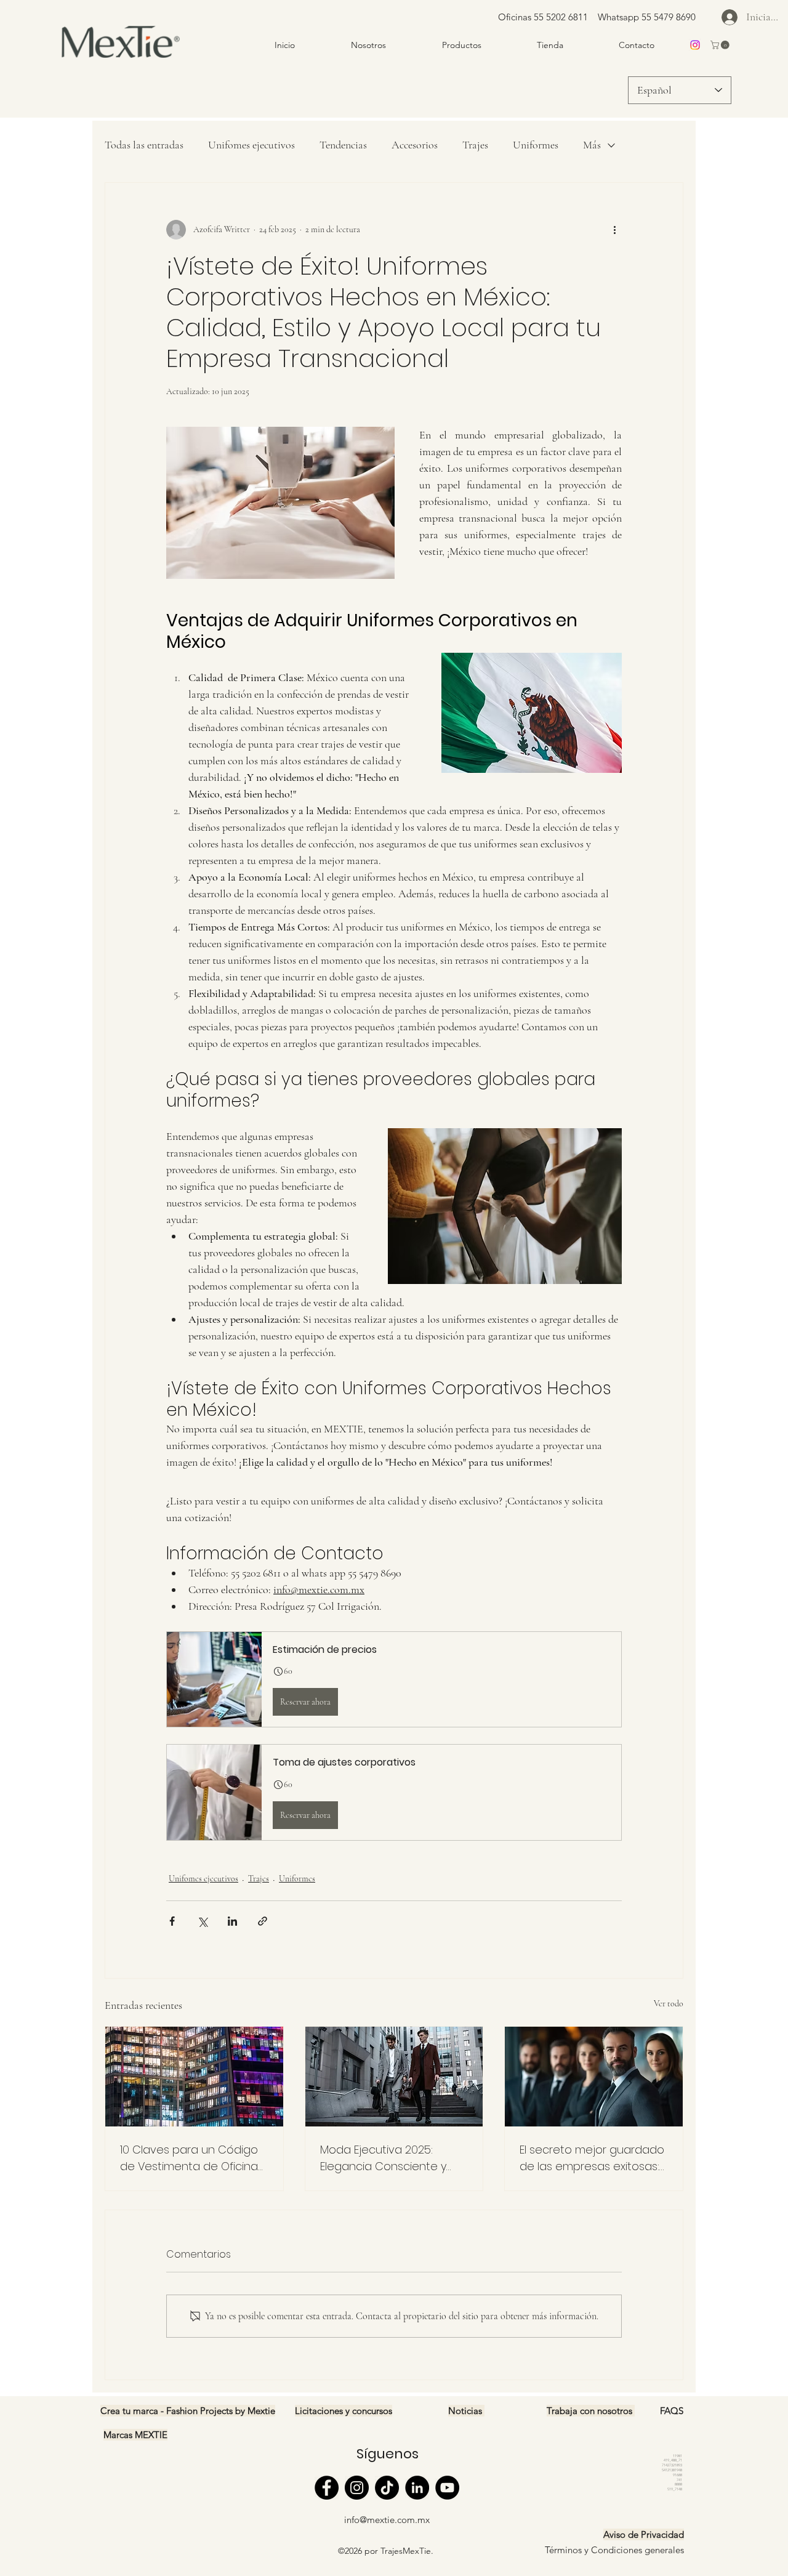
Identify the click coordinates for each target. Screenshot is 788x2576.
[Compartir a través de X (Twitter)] (202, 1921)
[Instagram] (357, 2488)
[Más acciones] (614, 230)
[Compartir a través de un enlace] (263, 1921)
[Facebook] (327, 2488)
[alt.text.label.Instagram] (695, 45)
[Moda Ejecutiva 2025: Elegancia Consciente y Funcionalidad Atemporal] (394, 2077)
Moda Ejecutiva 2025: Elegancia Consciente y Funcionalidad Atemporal (387, 2158)
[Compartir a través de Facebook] (172, 1921)
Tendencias (343, 145)
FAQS (672, 2411)
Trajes (475, 145)
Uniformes (536, 145)
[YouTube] (447, 2488)
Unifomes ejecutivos (251, 145)
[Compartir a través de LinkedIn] (232, 1921)
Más (592, 145)
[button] (721, 45)
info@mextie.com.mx (387, 2520)
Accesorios (415, 145)
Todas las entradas (144, 145)
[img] (121, 59)
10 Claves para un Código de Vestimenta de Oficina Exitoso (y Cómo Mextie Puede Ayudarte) (189, 2158)
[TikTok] (387, 2488)
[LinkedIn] (417, 2488)
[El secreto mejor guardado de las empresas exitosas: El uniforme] (594, 2077)
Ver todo (669, 2004)
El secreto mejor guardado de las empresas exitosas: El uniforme (592, 2158)
